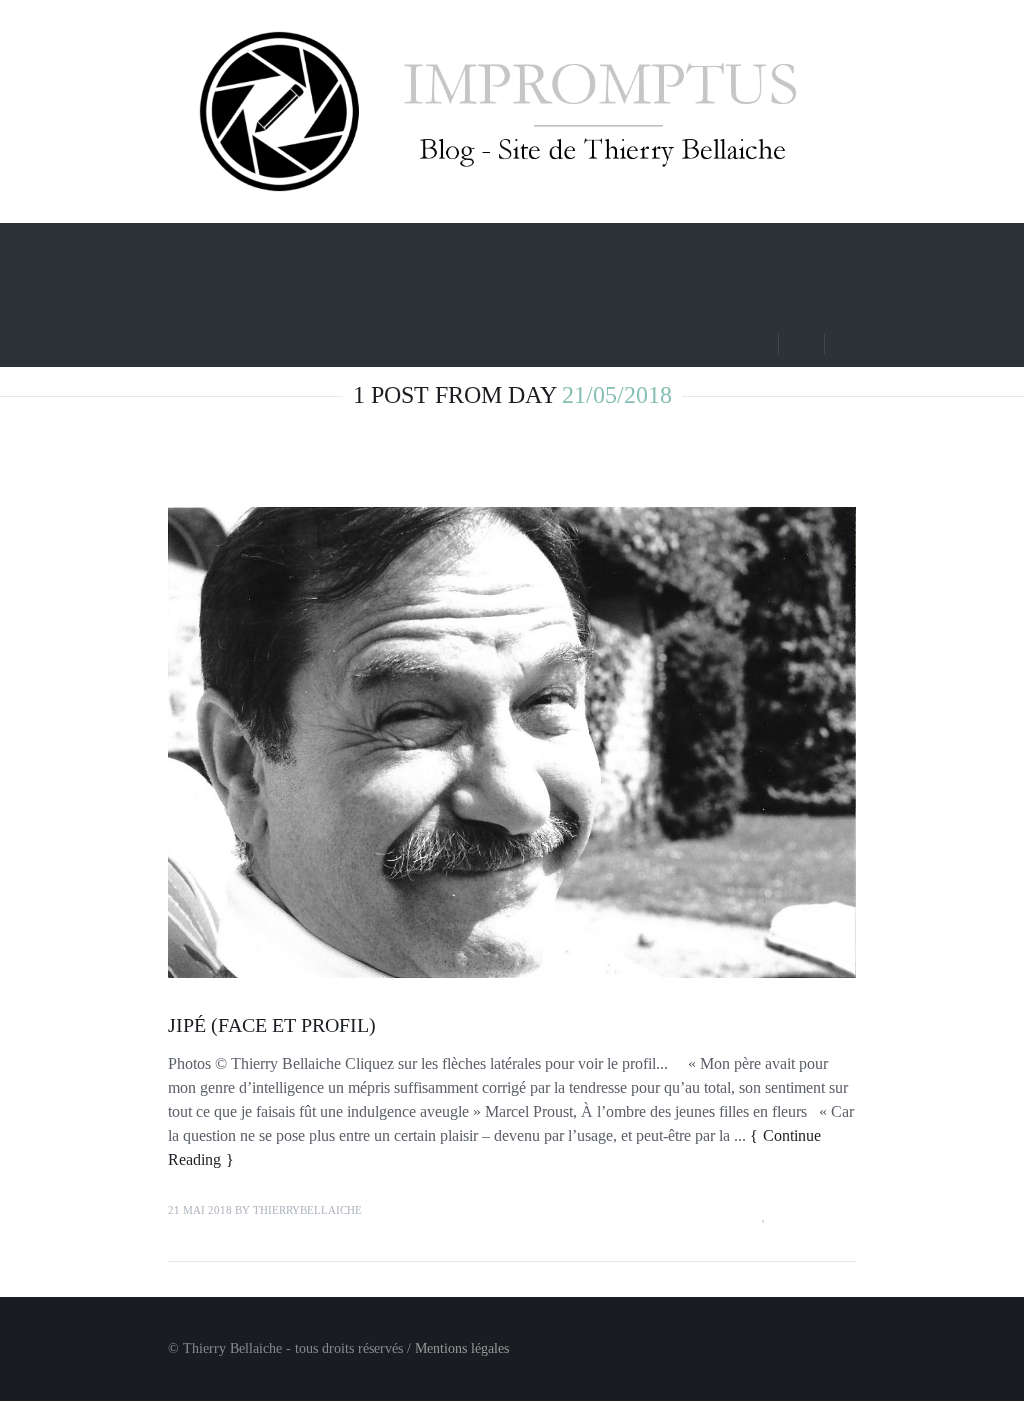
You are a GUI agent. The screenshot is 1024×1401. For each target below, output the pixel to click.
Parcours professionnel (473, 245)
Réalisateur (612, 245)
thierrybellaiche (307, 1210)
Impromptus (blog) (288, 245)
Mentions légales (462, 1348)
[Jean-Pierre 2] (512, 742)
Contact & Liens (280, 293)
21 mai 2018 (200, 1210)
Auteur (723, 245)
